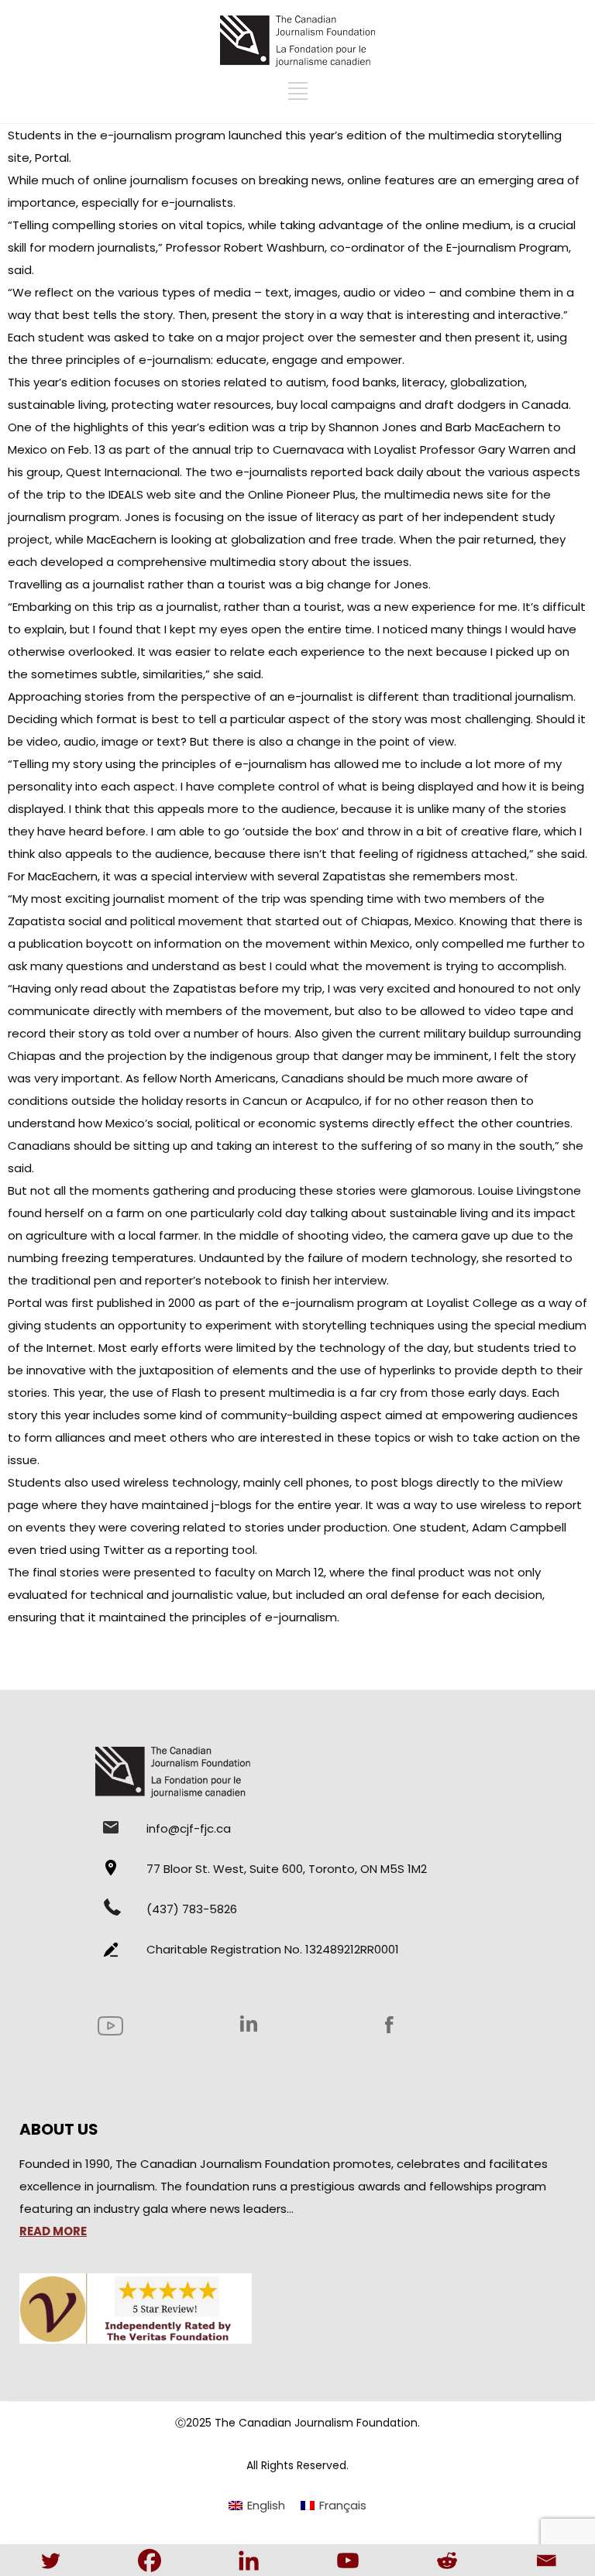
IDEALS (126, 494)
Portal (52, 158)
